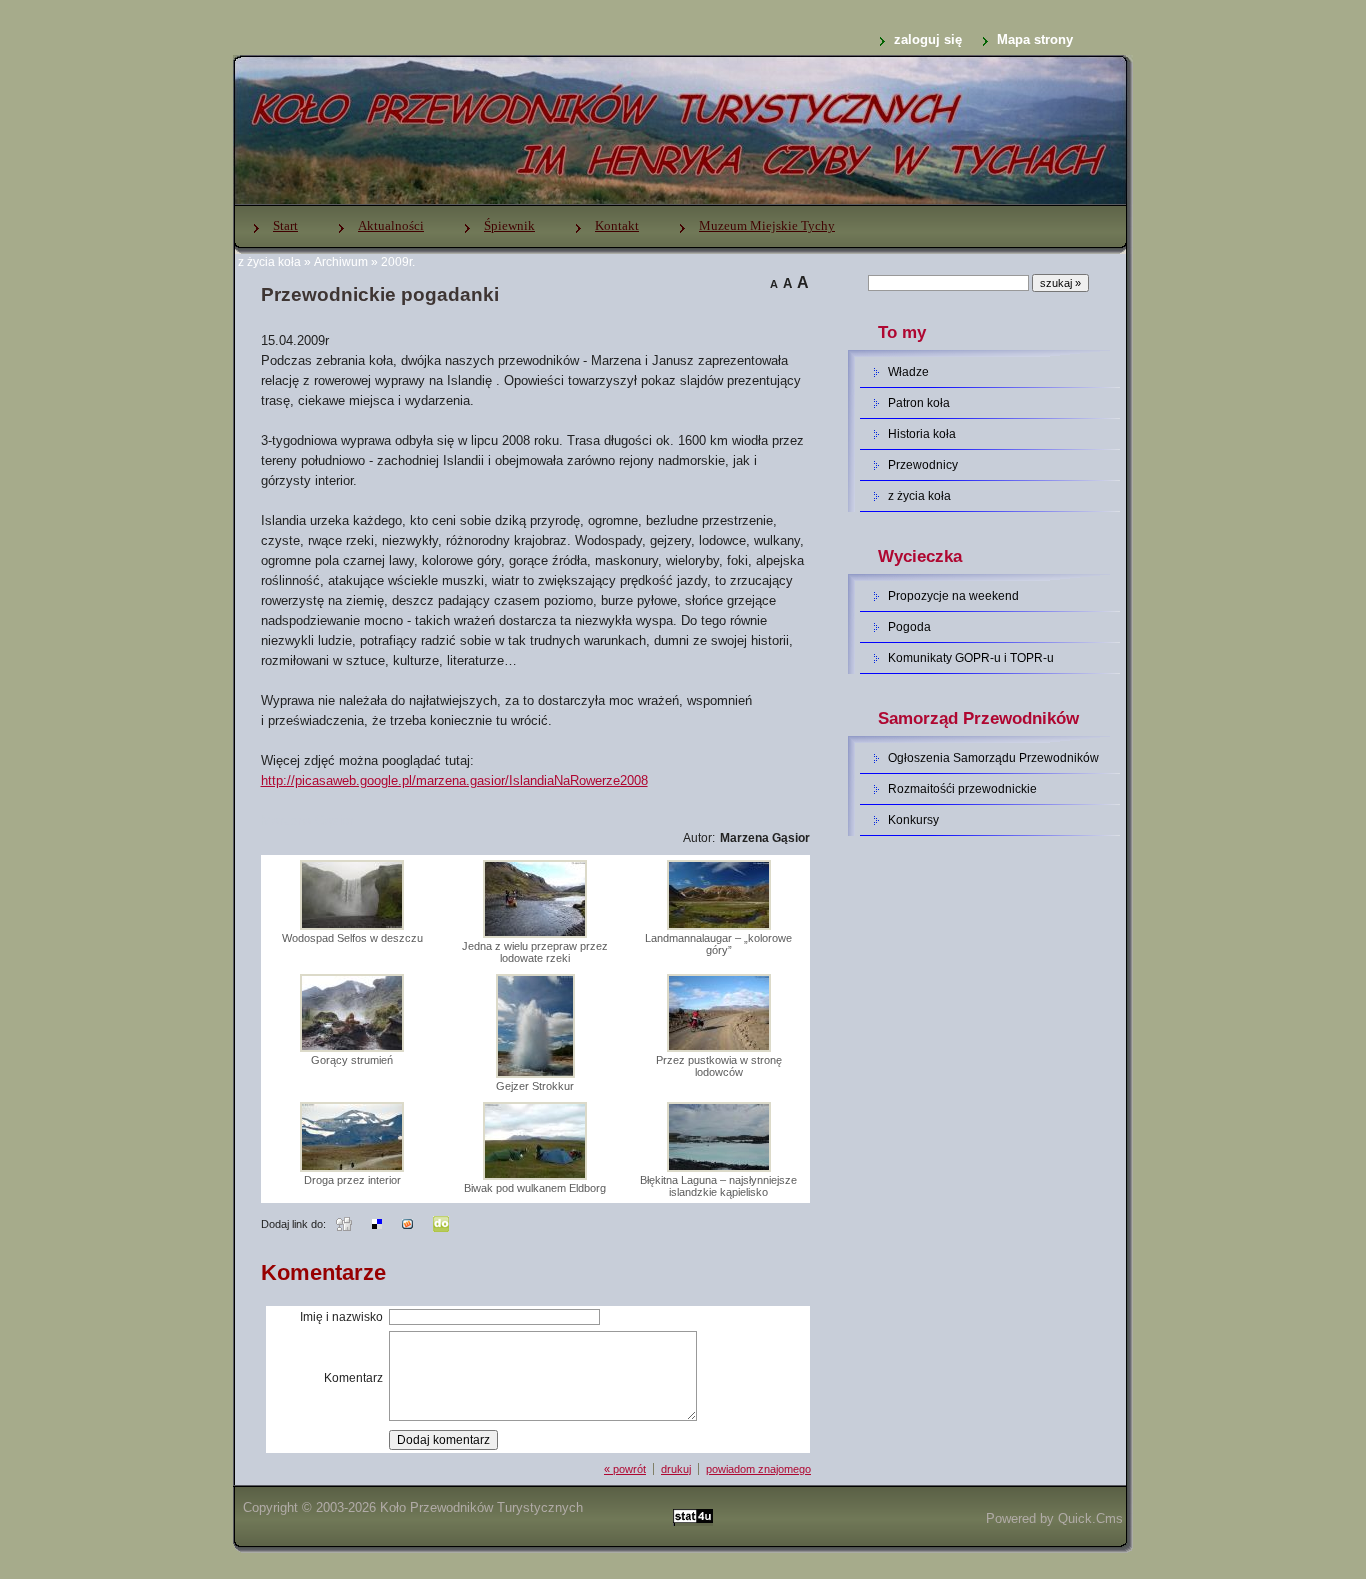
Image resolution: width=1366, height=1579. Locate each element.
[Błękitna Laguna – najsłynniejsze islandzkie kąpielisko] (719, 1168)
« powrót (625, 1469)
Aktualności (391, 225)
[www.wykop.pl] (407, 1223)
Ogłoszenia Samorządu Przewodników (993, 758)
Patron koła (919, 403)
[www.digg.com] (344, 1223)
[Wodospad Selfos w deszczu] (352, 926)
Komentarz (353, 1378)
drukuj (676, 1469)
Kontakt (617, 225)
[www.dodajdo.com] (441, 1223)
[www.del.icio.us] (377, 1223)
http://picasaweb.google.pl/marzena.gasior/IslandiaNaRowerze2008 (454, 780)
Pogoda (909, 627)
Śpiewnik (509, 225)
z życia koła (269, 262)
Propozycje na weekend (953, 596)
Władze (908, 372)
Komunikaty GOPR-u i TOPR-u (971, 658)
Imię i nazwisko (341, 1317)
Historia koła (922, 434)
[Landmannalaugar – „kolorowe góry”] (719, 926)
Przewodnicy (923, 465)
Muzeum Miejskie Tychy (767, 225)
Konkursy (913, 820)
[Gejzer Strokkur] (535, 1074)
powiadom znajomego (758, 1469)
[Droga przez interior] (352, 1168)
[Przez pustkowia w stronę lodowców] (719, 1048)
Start (285, 225)
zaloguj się (928, 39)
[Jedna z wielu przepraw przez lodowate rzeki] (535, 934)
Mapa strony (1035, 39)
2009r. (398, 262)
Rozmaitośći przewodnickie (962, 789)
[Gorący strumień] (352, 1048)
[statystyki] (693, 1518)
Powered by (1054, 1518)
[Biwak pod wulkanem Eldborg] (535, 1176)
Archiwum (341, 262)
